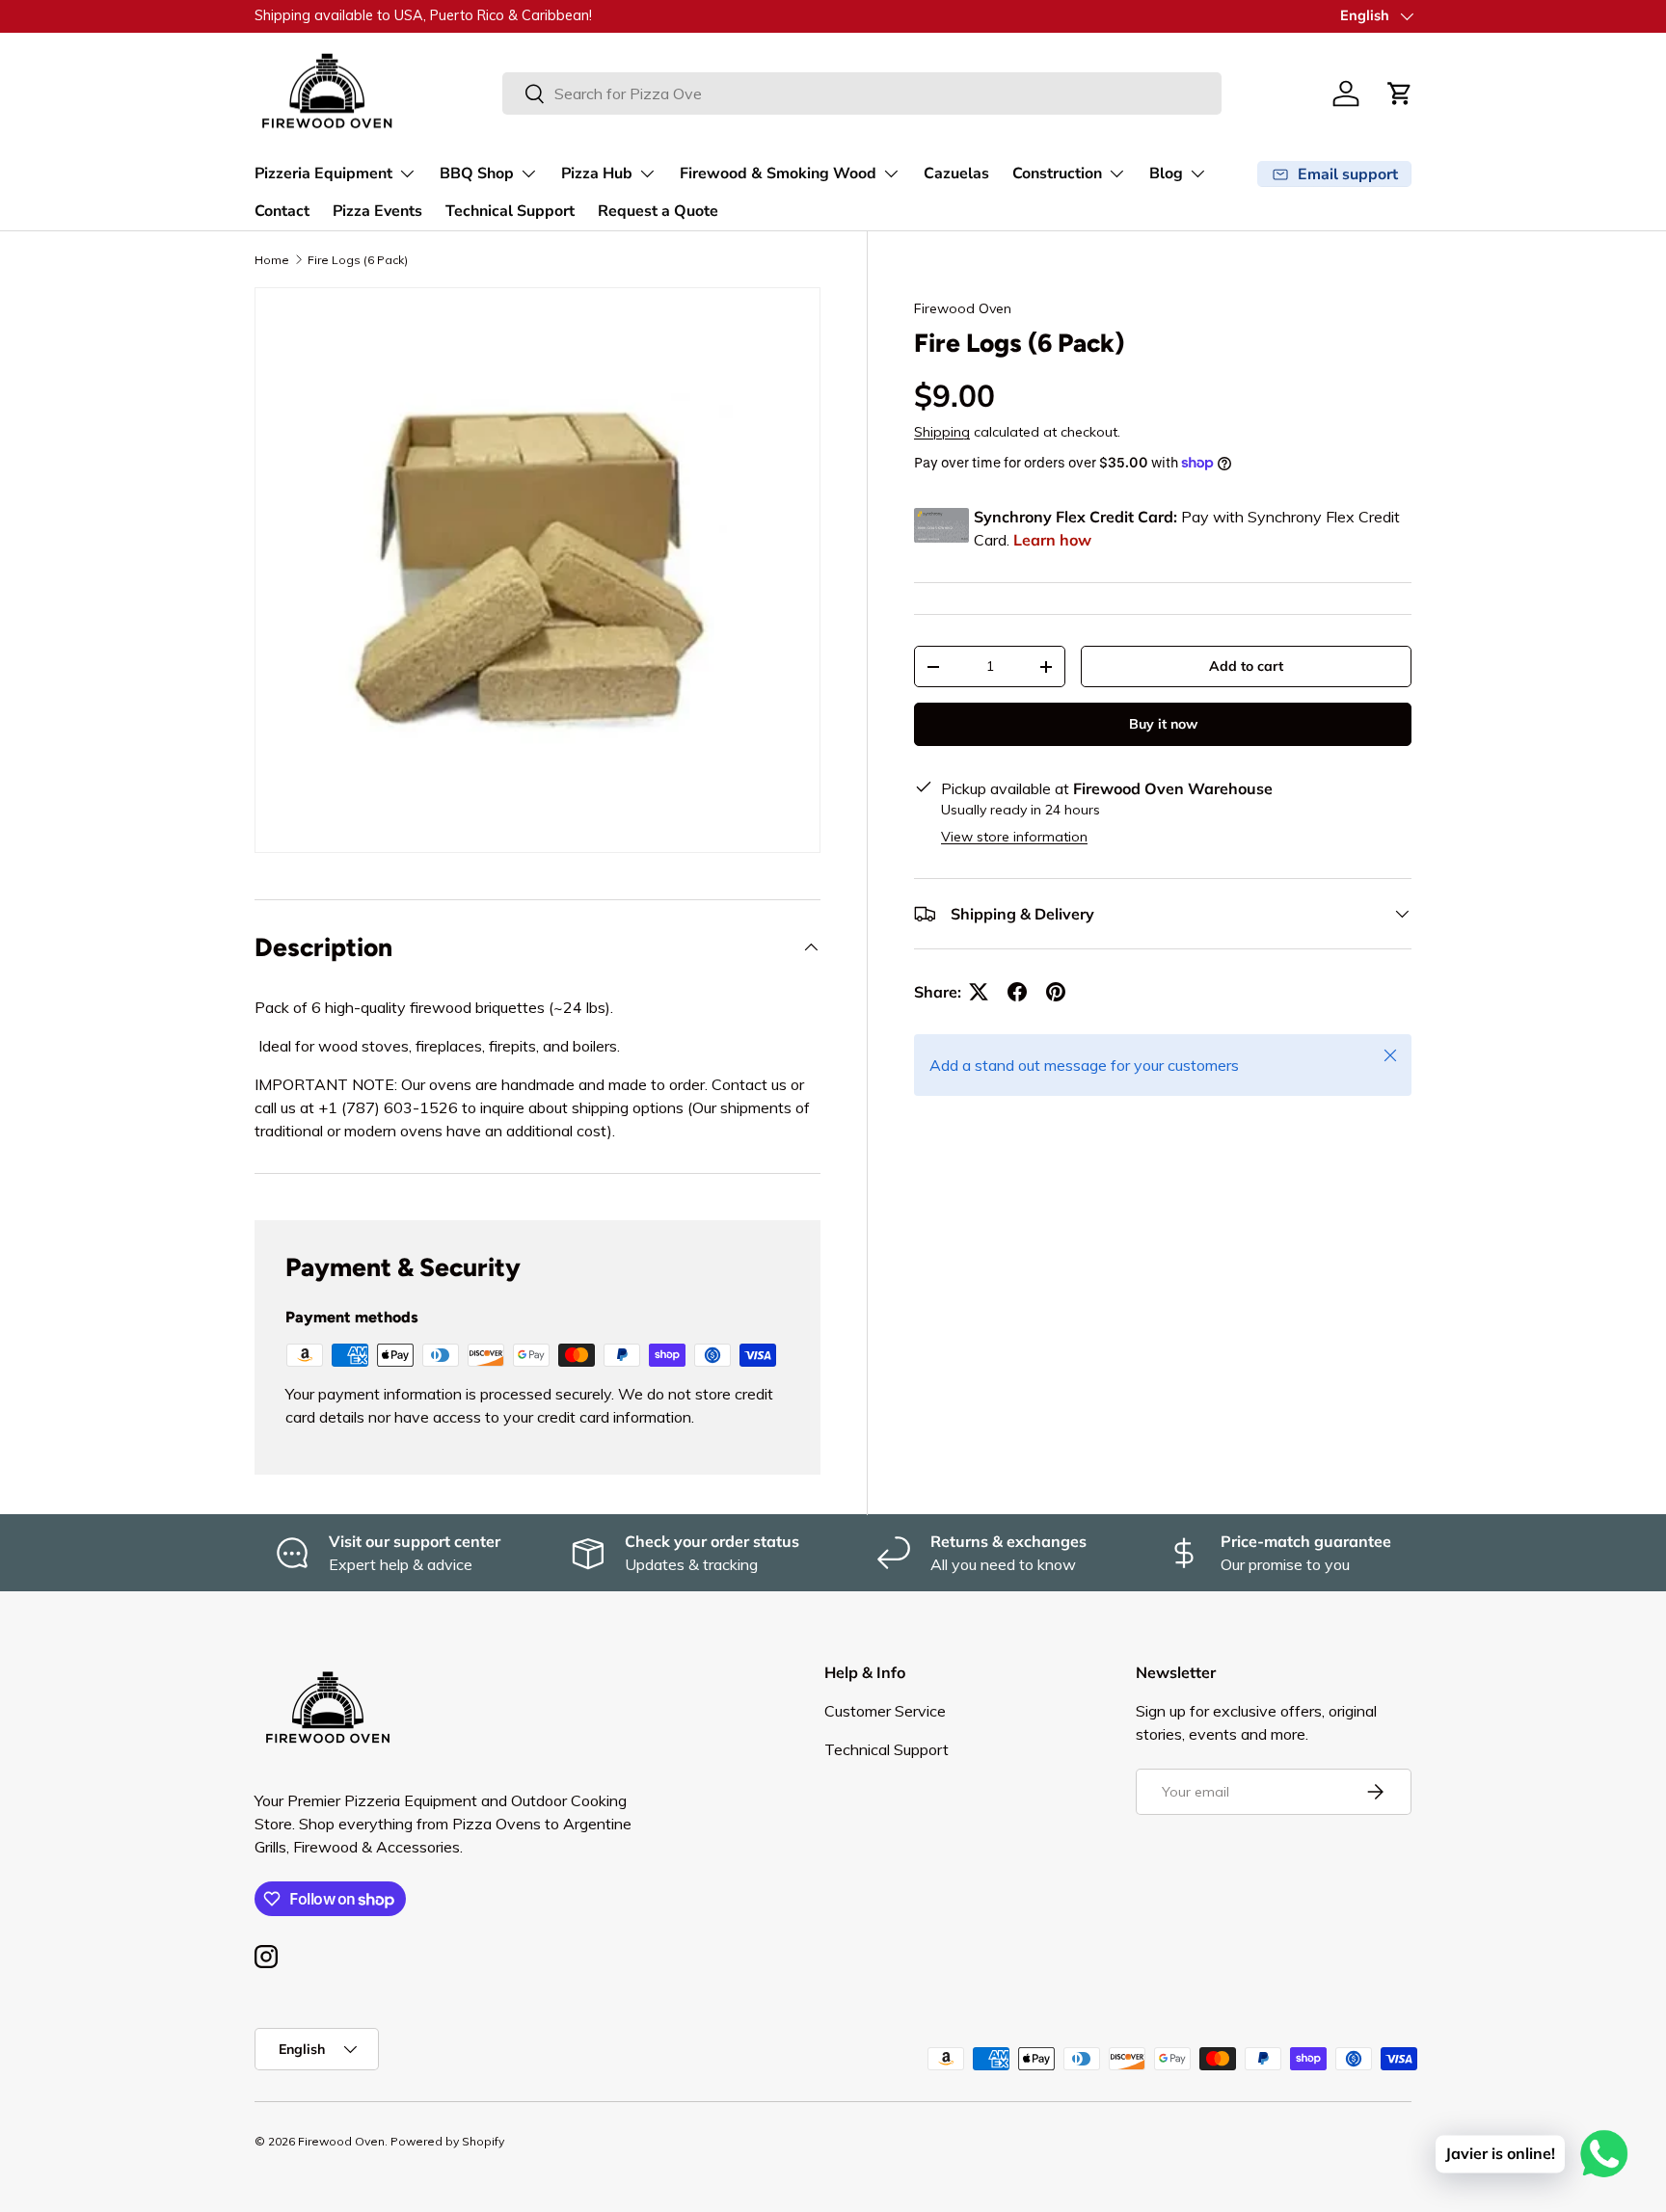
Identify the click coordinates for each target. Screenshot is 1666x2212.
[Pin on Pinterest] (1056, 992)
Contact (282, 211)
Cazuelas (956, 173)
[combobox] (862, 93)
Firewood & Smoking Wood (778, 173)
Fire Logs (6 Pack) (358, 260)
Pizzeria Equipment (323, 173)
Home (272, 260)
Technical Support (510, 211)
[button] (1400, 93)
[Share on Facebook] (1017, 992)
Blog (1166, 173)
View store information (1014, 837)
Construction (1057, 173)
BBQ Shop (477, 173)
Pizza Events (377, 211)
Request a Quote (658, 211)
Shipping (942, 432)
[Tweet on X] (979, 992)
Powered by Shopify (447, 2141)
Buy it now (1163, 724)
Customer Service (885, 1711)
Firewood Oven (963, 308)
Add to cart (1246, 666)
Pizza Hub (597, 173)
